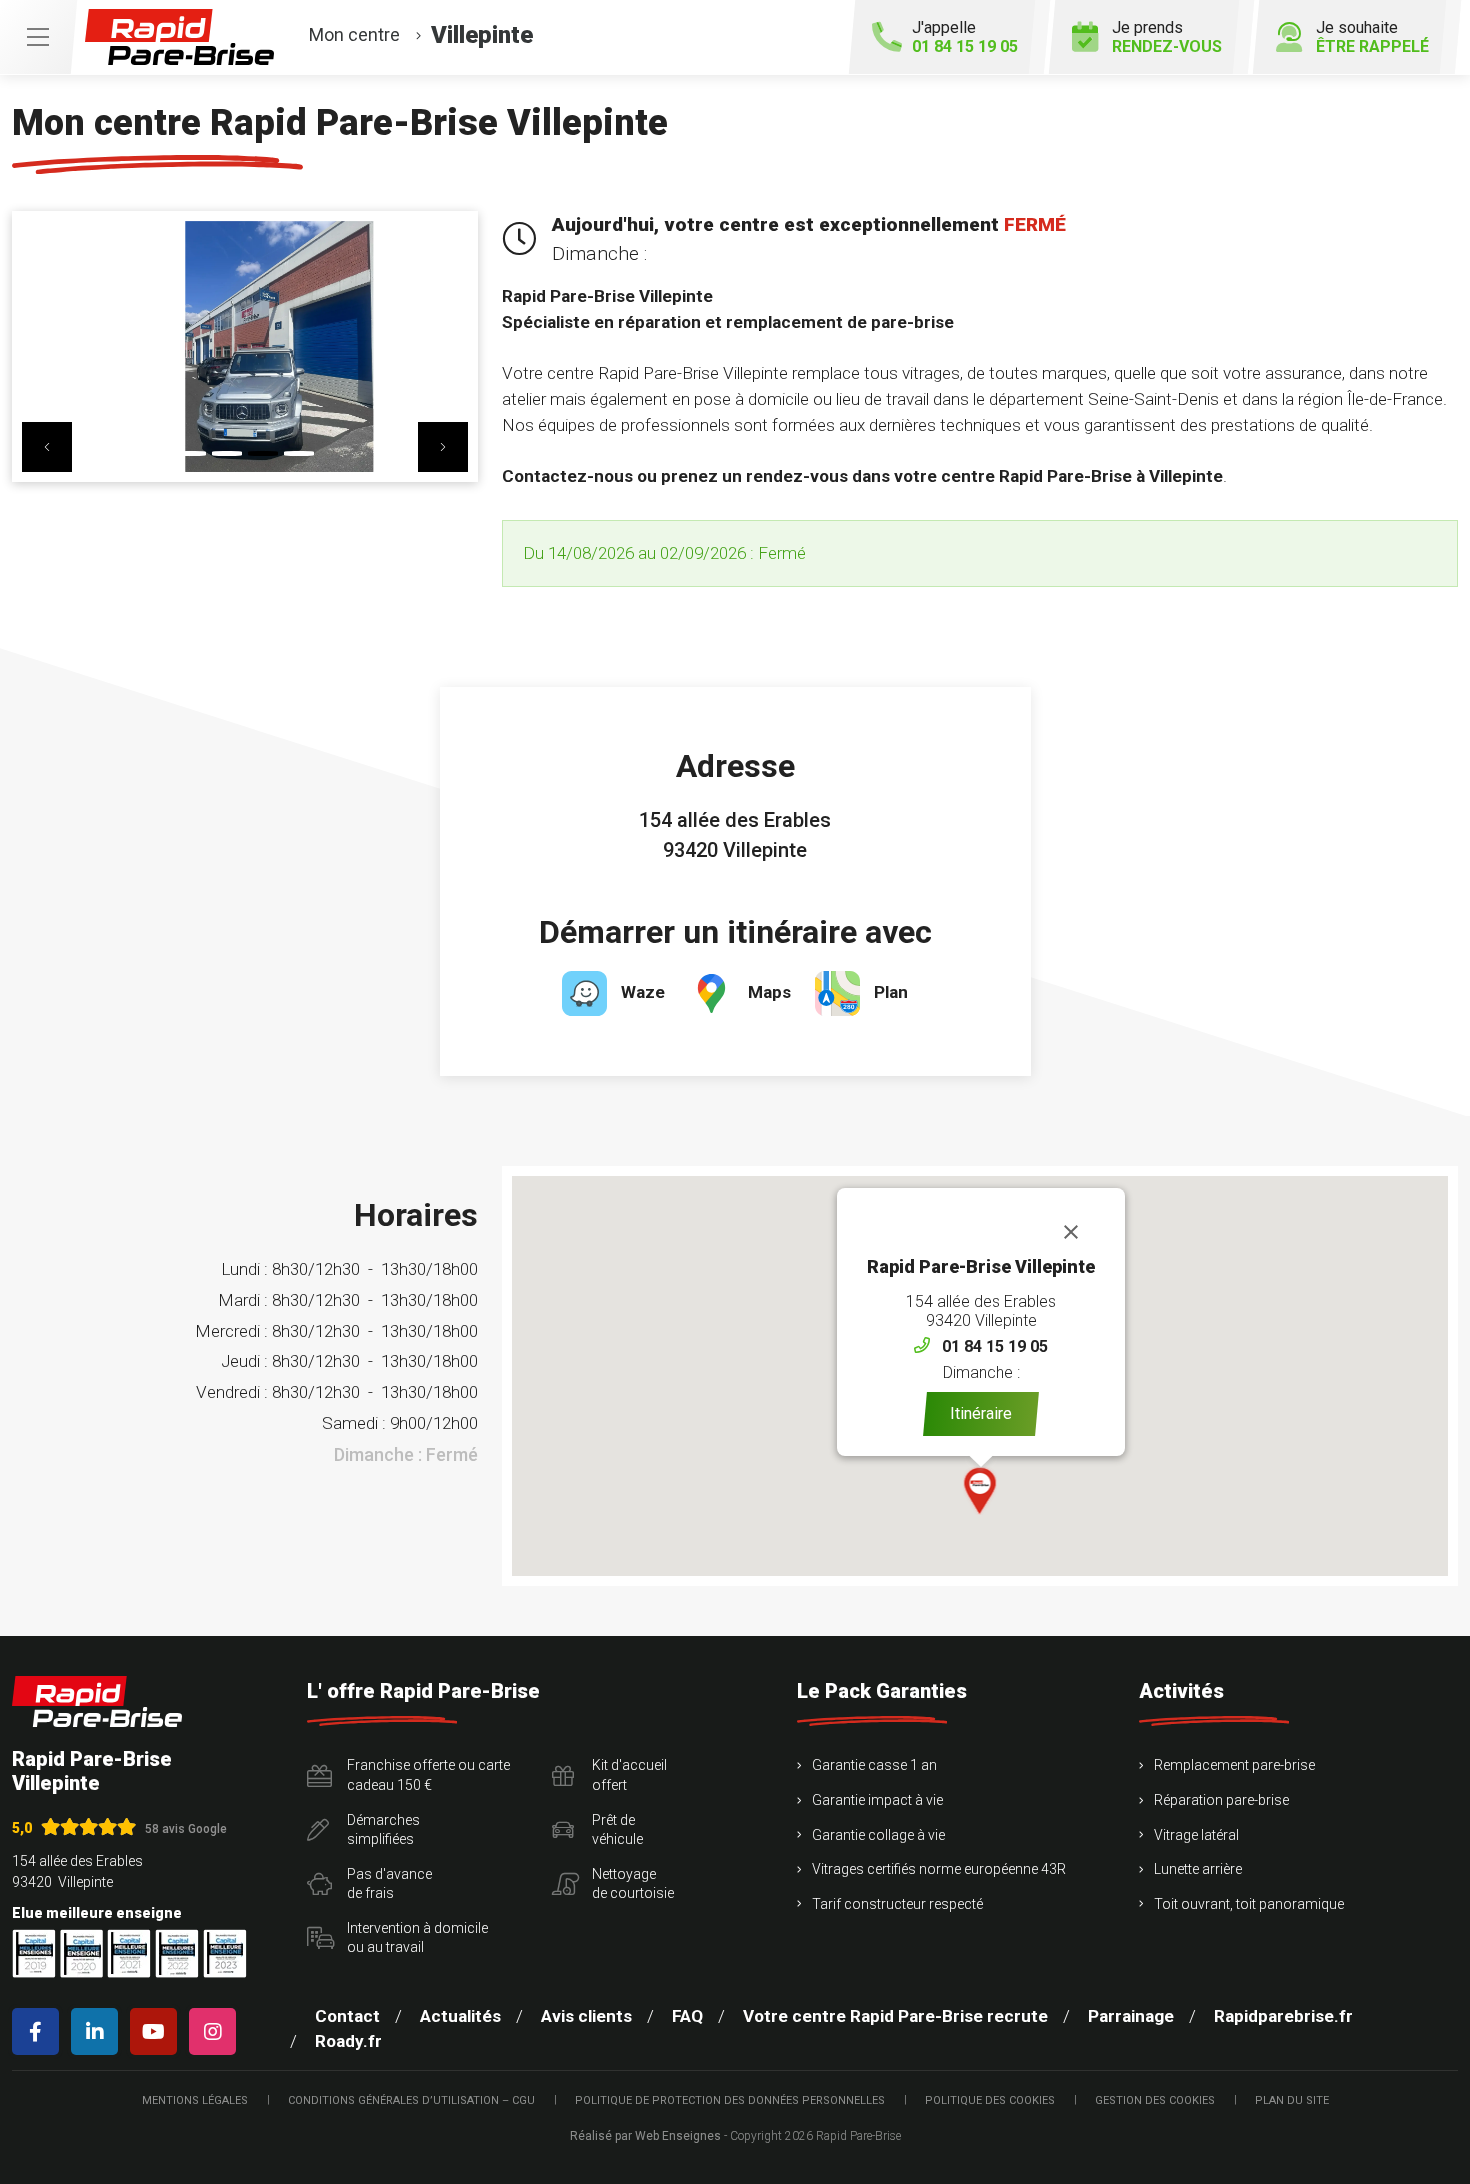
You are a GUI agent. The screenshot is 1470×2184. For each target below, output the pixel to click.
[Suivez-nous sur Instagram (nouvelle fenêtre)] (216, 2031)
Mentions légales (195, 2100)
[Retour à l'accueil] (97, 1701)
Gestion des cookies (1155, 2100)
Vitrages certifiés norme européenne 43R (939, 1869)
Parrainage (1131, 2016)
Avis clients (586, 2016)
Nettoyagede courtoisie (633, 1884)
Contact (347, 2016)
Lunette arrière (1198, 1869)
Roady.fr (348, 2041)
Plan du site (1292, 2100)
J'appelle (965, 37)
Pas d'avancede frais (389, 1884)
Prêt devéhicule (617, 1830)
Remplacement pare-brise (1234, 1765)
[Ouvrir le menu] (38, 37)
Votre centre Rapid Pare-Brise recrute (895, 2016)
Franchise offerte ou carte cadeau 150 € (428, 1775)
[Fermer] (1071, 1232)
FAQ (687, 2016)
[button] (47, 447)
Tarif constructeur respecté (897, 1904)
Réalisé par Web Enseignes (645, 2136)
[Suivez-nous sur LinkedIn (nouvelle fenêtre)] (98, 2031)
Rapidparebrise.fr (1283, 2016)
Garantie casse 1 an (874, 1765)
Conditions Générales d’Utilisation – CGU (411, 2100)
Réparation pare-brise (1221, 1800)
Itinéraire (981, 1413)
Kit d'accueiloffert (629, 1775)
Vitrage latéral (1196, 1835)
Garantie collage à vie (878, 1835)
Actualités (460, 2016)
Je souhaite (1372, 37)
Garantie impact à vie (877, 1800)
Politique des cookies (990, 2100)
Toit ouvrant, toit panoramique (1249, 1904)
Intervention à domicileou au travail (417, 1938)
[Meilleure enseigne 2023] (225, 1953)
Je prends (1167, 37)
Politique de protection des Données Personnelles (730, 2100)
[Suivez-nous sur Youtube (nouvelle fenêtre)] (157, 2031)
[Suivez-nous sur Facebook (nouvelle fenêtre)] (39, 2031)
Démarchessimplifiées (383, 1830)
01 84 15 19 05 (995, 1346)
